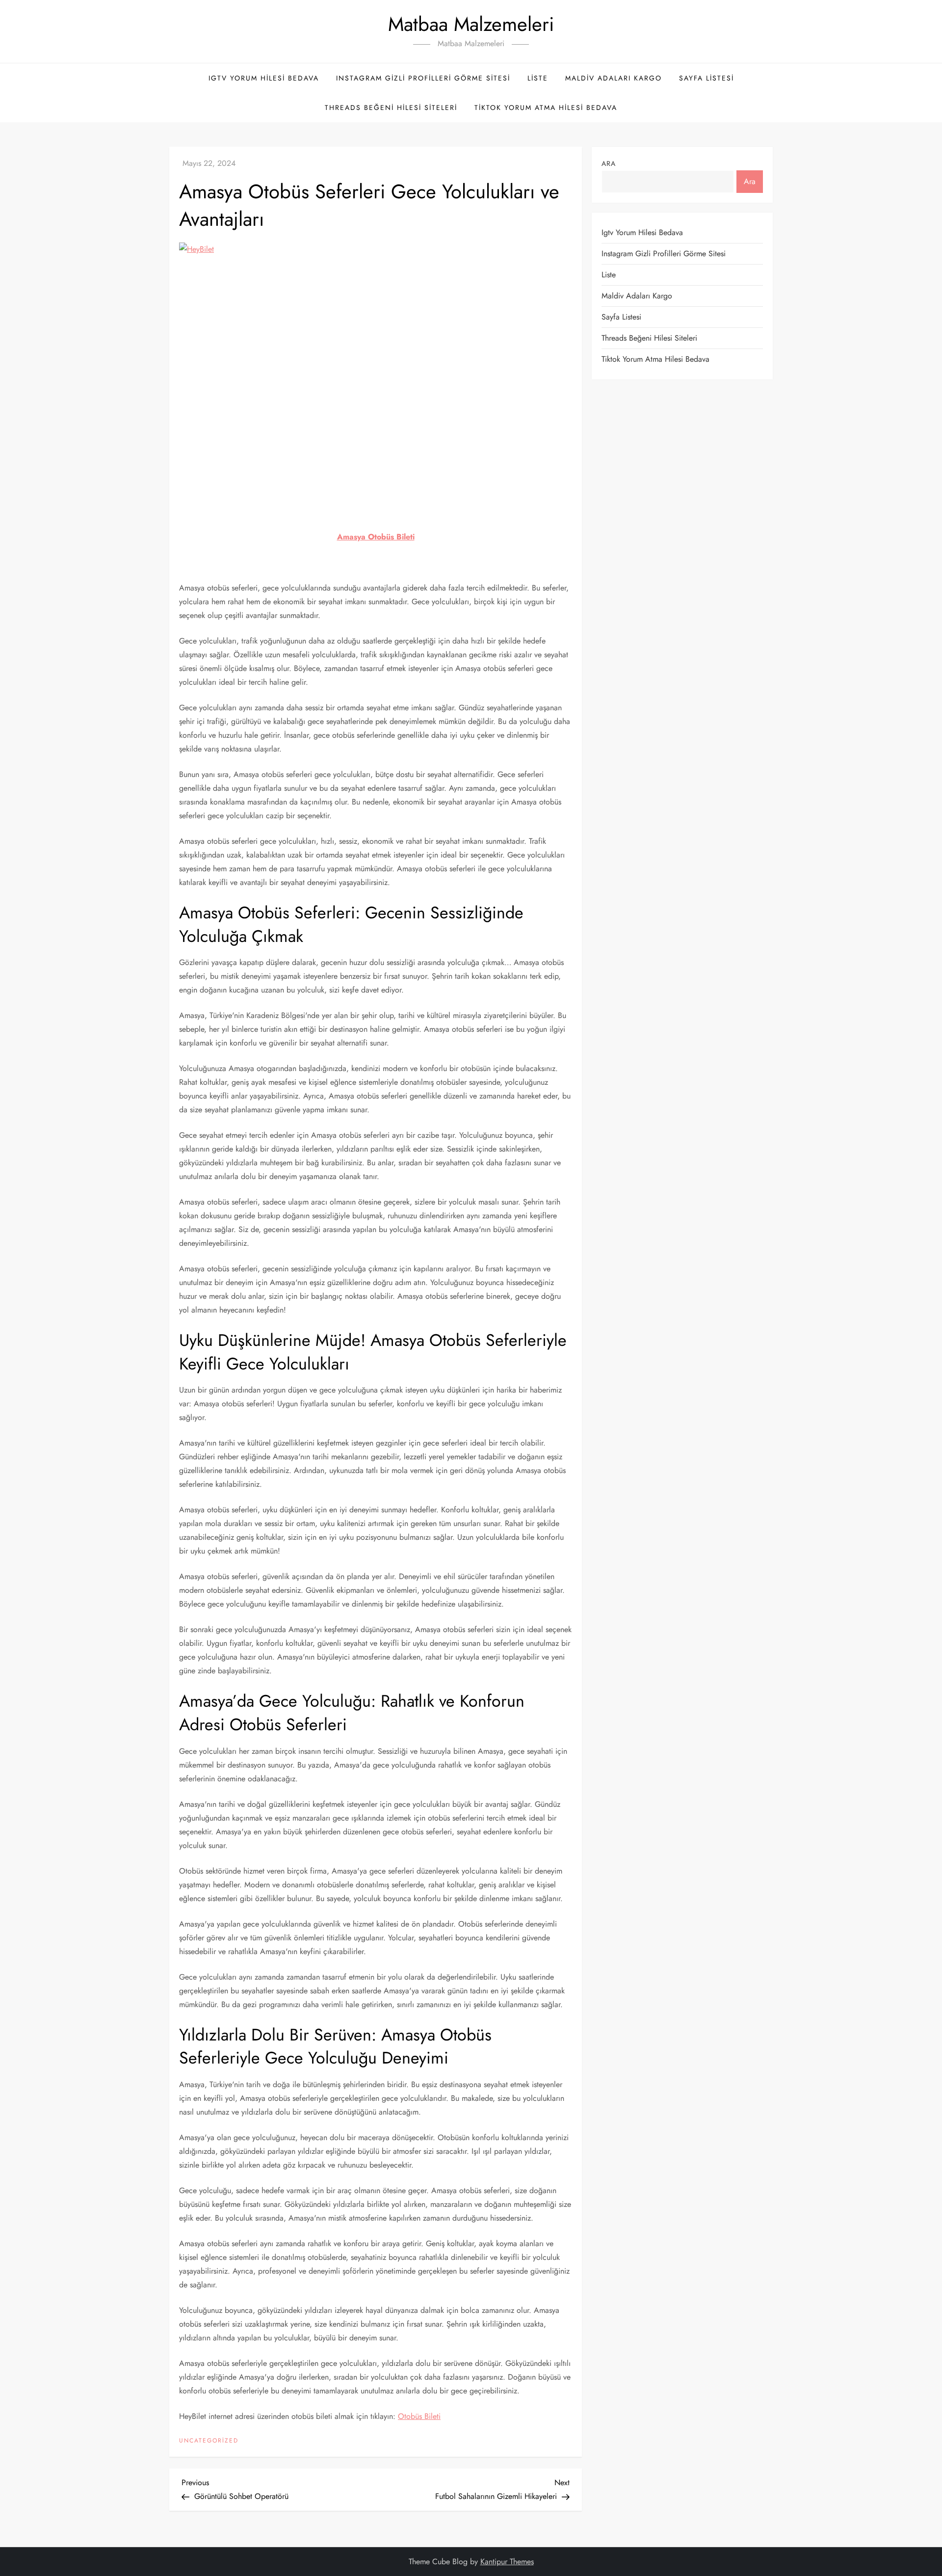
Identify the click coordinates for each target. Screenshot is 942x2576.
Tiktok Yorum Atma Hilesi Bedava (546, 107)
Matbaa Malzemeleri (471, 24)
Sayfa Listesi (706, 78)
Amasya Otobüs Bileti (376, 537)
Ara (609, 163)
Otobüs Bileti (419, 2416)
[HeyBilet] (376, 374)
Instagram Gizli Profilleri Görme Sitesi (423, 78)
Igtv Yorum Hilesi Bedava (264, 78)
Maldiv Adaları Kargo (614, 78)
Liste (538, 78)
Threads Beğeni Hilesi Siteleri (391, 107)
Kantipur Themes (507, 2562)
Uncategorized (209, 2441)
